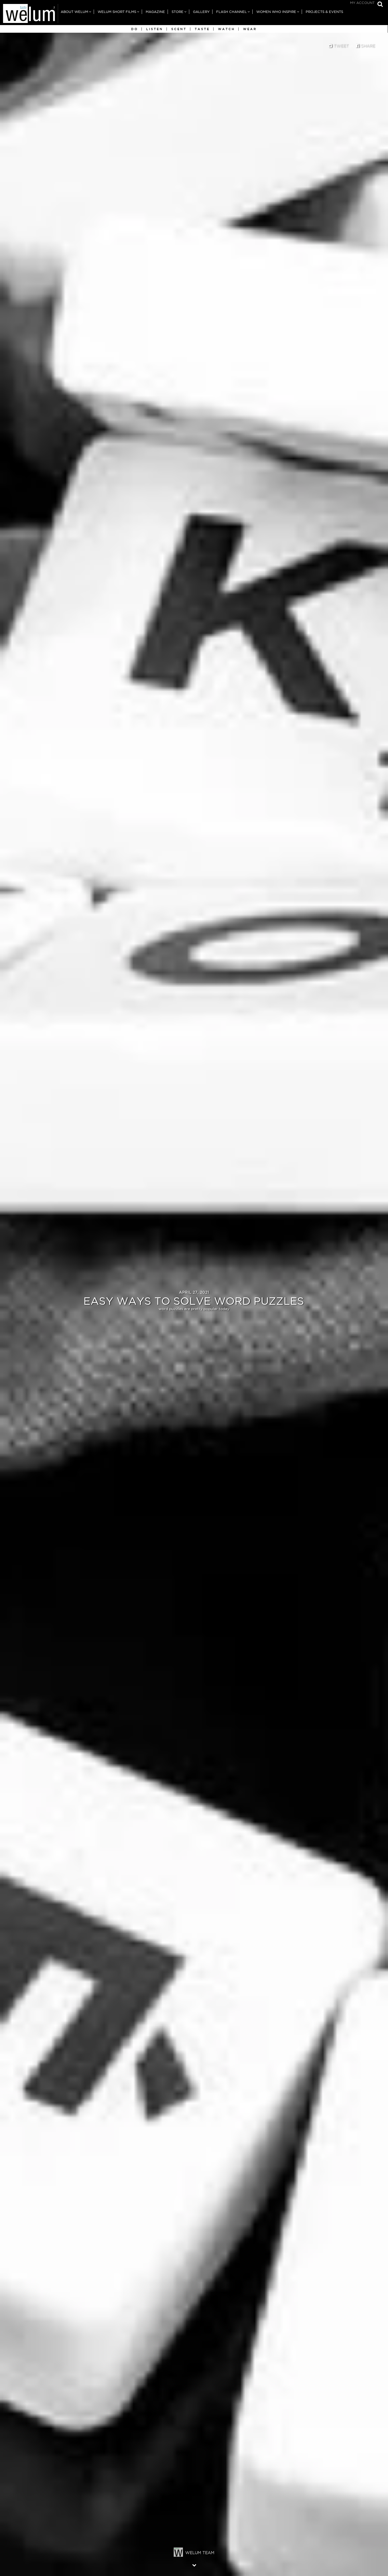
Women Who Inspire (276, 12)
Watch (226, 29)
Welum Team (200, 2553)
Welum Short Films (117, 12)
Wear (250, 29)
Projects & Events (324, 12)
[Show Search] (379, 5)
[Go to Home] (29, 15)
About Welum (74, 12)
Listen (155, 29)
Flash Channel (231, 12)
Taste (202, 29)
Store (178, 12)
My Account (362, 3)
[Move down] (194, 2565)
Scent (179, 29)
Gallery (201, 12)
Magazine (155, 12)
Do (135, 29)
